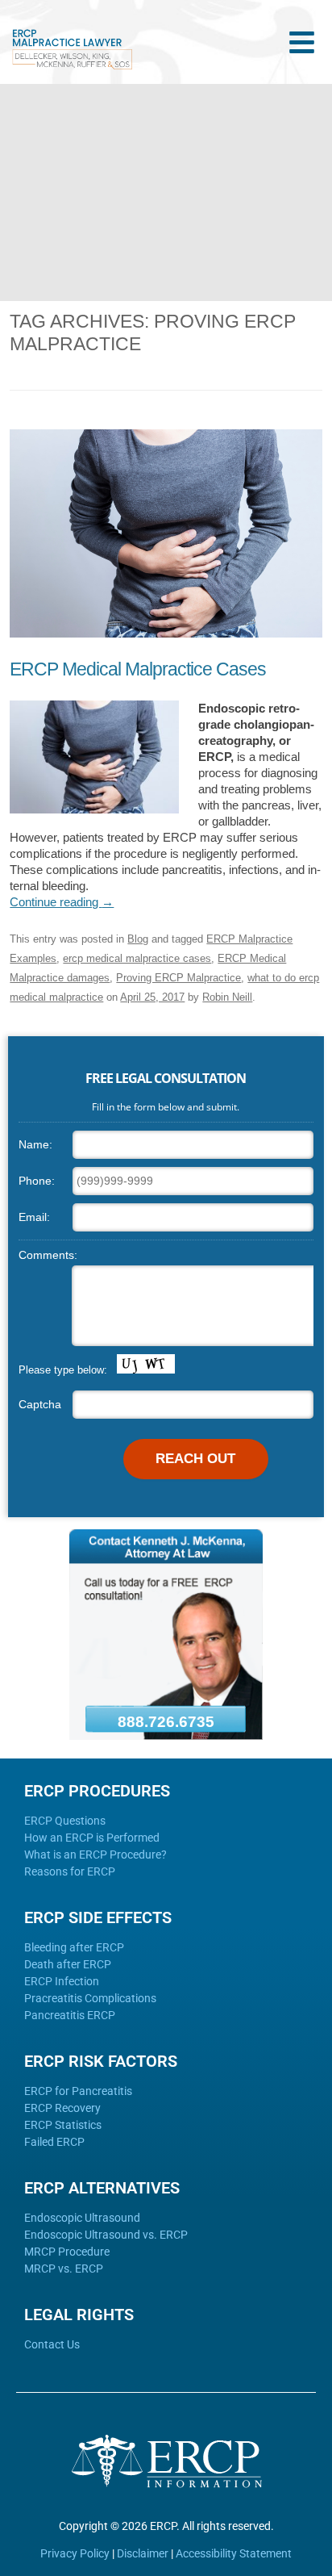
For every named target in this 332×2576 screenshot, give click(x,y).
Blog (138, 939)
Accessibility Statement (234, 2553)
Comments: (48, 1255)
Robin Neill (227, 997)
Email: (34, 1217)
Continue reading (62, 902)
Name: (35, 1144)
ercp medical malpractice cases (137, 958)
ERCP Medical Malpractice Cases (138, 669)
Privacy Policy (75, 2553)
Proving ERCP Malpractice (178, 978)
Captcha (40, 1404)
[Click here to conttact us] (166, 1736)
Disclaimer (143, 2553)
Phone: (37, 1181)
